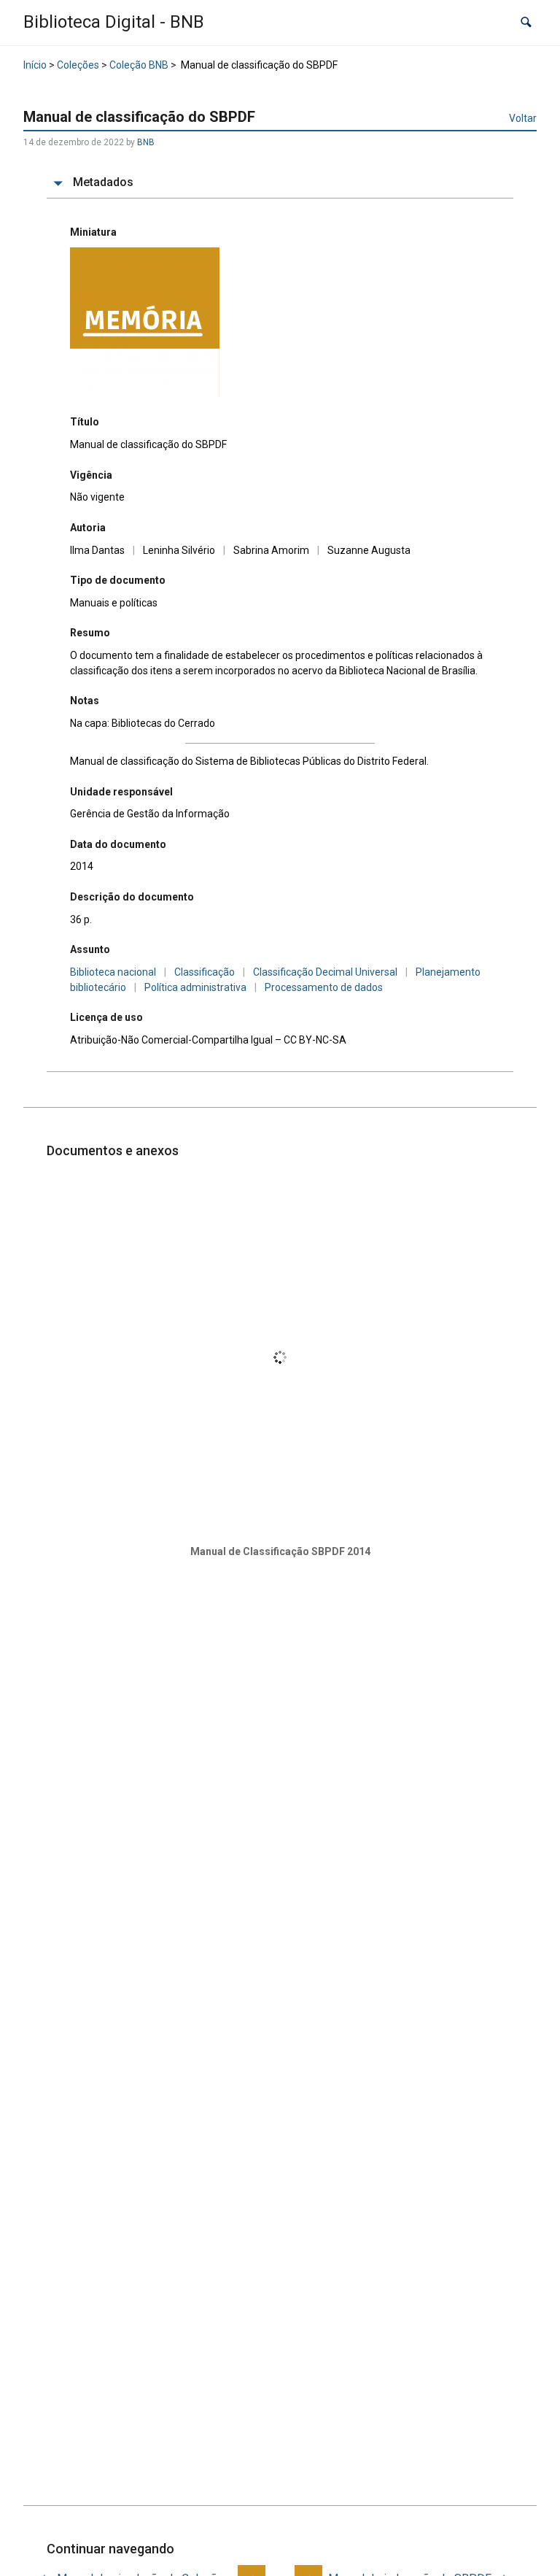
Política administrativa (195, 987)
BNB (146, 142)
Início (35, 65)
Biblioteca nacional (113, 972)
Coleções (78, 65)
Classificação (205, 972)
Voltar (523, 118)
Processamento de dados (324, 987)
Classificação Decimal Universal (325, 972)
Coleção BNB (139, 65)
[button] (526, 22)
